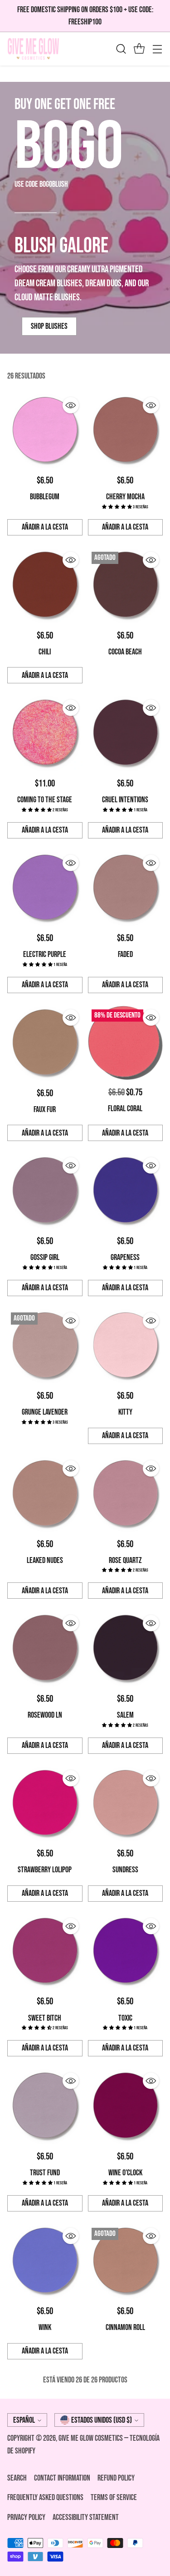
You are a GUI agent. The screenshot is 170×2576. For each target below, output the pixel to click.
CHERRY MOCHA (125, 497)
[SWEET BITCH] (45, 1952)
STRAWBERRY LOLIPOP (45, 1870)
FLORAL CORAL (125, 1109)
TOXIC (125, 2018)
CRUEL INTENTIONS (125, 800)
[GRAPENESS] (126, 1191)
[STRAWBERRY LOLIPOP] (45, 1804)
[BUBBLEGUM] (45, 431)
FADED (125, 954)
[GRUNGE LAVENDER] (45, 1346)
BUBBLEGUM (45, 497)
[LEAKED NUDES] (45, 1494)
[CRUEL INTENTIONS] (126, 734)
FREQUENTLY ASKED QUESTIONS (45, 2498)
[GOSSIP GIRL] (45, 1191)
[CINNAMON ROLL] (126, 2262)
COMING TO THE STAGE (45, 800)
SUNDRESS (125, 1870)
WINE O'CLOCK (125, 2173)
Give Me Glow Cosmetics (91, 2438)
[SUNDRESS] (126, 1804)
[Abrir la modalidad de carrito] (139, 49)
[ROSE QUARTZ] (126, 1494)
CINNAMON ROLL (125, 2327)
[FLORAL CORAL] (126, 1043)
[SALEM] (126, 1649)
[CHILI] (45, 586)
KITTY (125, 1412)
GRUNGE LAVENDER (45, 1412)
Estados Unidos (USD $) (102, 2420)
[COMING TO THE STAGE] (45, 734)
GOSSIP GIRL (45, 1257)
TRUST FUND (45, 2173)
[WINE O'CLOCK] (126, 2107)
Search (17, 2478)
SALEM (125, 1715)
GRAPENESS (125, 1257)
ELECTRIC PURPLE (45, 954)
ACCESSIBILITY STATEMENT (86, 2517)
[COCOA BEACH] (126, 586)
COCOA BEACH (125, 652)
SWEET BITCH (45, 2018)
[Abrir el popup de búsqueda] (121, 49)
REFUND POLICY (116, 2478)
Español (24, 2420)
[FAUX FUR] (45, 1043)
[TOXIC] (126, 1952)
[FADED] (126, 889)
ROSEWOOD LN (45, 1715)
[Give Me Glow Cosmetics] (33, 49)
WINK (45, 2327)
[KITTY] (126, 1346)
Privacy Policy (26, 2517)
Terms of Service (114, 2498)
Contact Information (62, 2478)
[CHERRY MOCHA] (126, 431)
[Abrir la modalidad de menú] (157, 49)
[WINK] (45, 2262)
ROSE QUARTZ (125, 1560)
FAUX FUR (45, 1110)
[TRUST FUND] (45, 2107)
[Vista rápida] (71, 405)
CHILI (45, 652)
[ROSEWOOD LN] (45, 1649)
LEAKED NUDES (45, 1560)
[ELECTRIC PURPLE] (45, 889)
